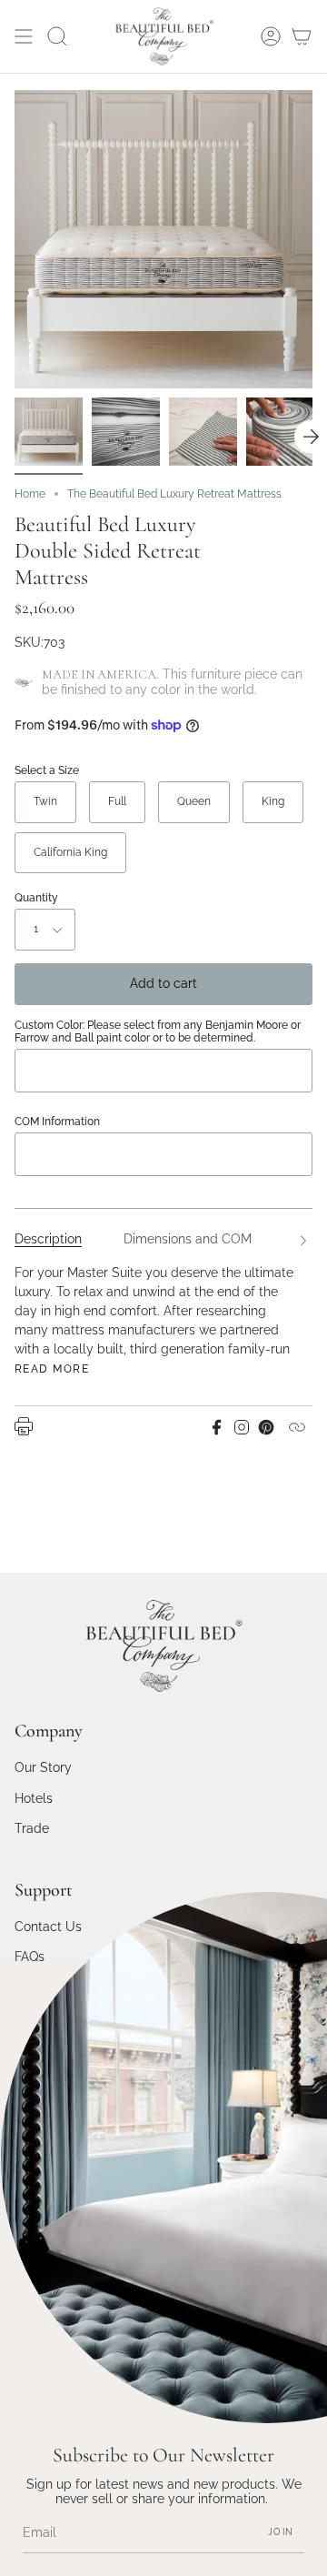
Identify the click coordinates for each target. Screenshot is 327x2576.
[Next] (311, 437)
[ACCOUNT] (271, 36)
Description (48, 1239)
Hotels (34, 1798)
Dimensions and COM (188, 1239)
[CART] (302, 36)
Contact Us (48, 1927)
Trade (32, 1828)
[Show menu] (24, 36)
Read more (52, 1369)
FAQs (30, 1957)
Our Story (43, 1767)
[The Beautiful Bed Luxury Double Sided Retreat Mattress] (49, 432)
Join (281, 2532)
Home (30, 494)
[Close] (300, 1989)
